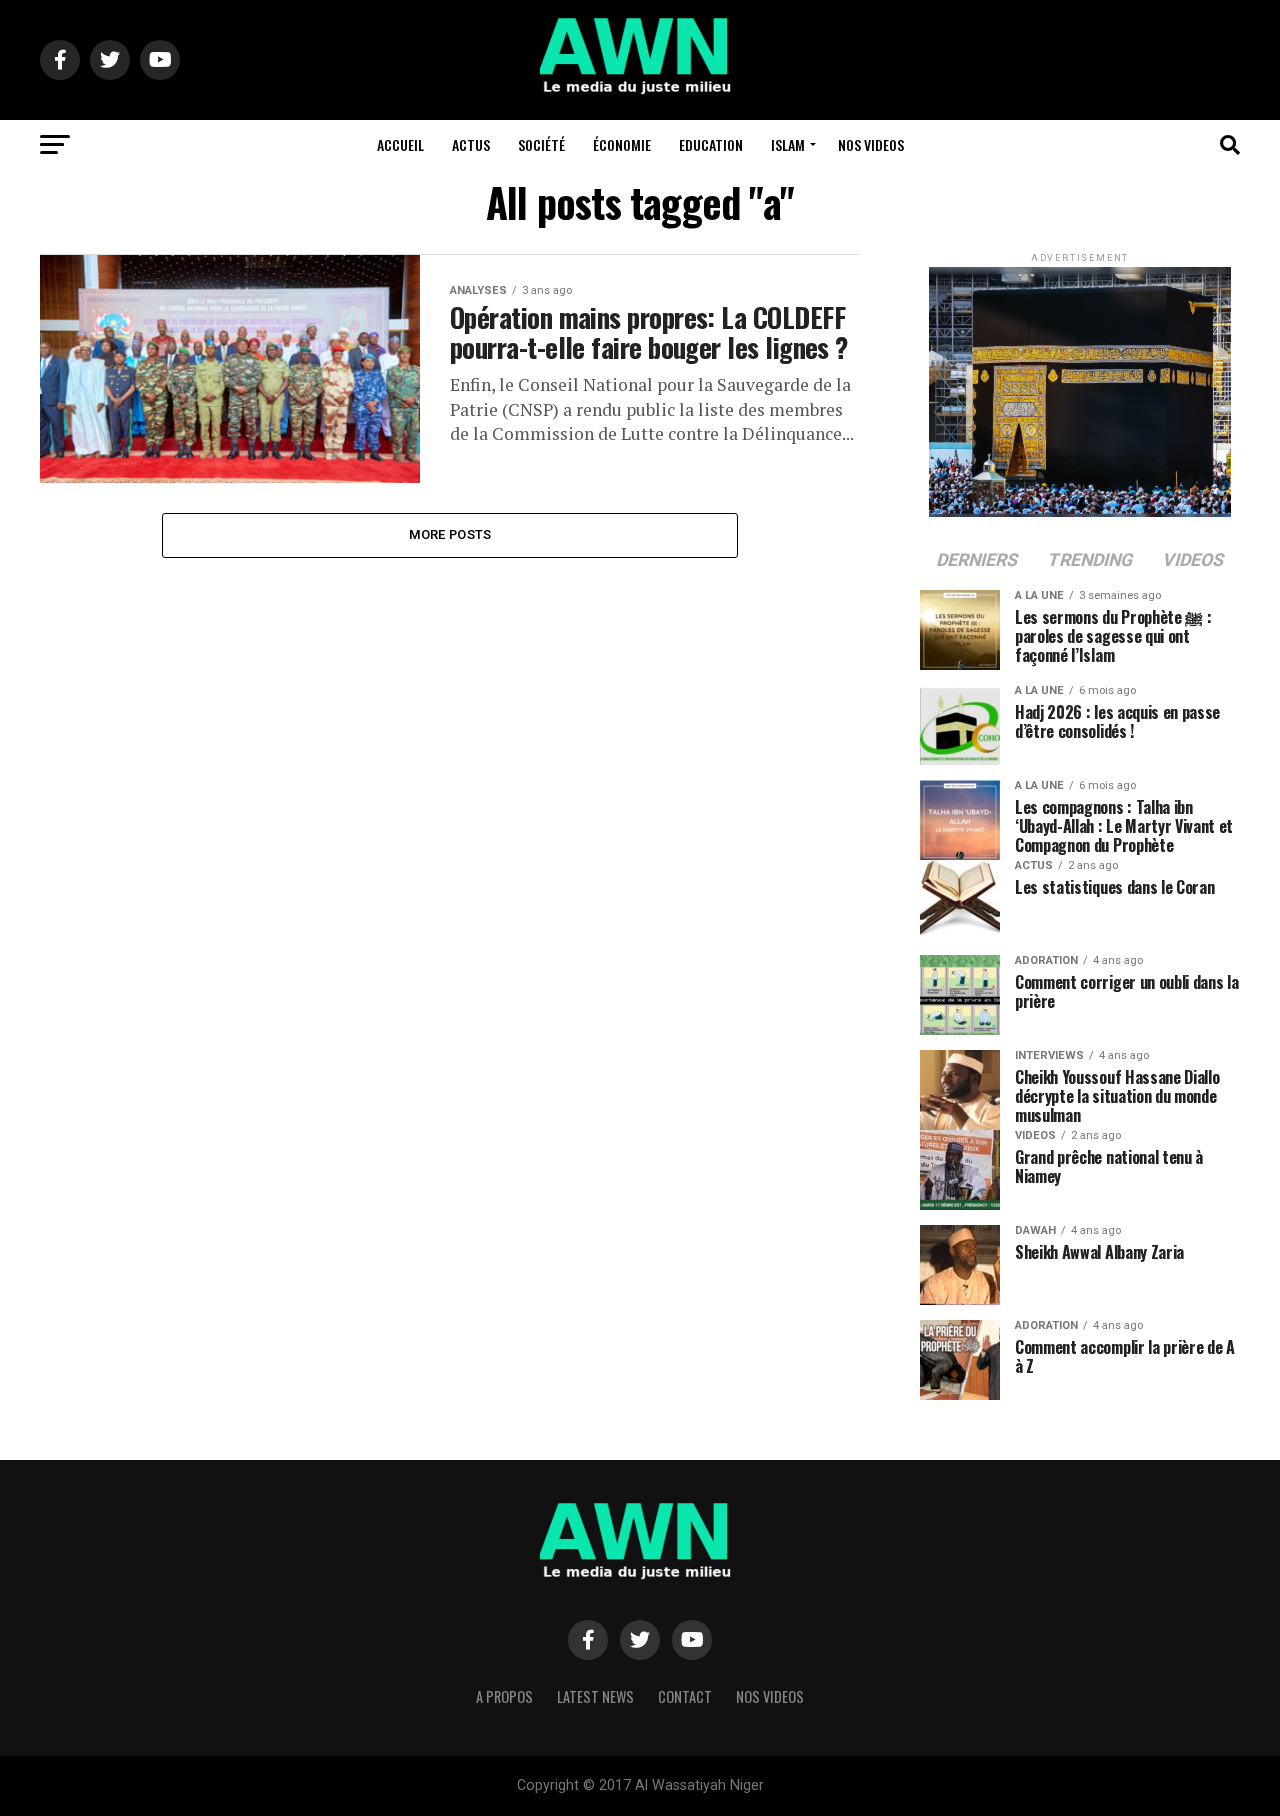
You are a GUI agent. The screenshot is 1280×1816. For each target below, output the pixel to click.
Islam (788, 144)
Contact (685, 1696)
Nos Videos (871, 144)
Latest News (595, 1696)
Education (711, 144)
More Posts (450, 534)
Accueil (400, 144)
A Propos (504, 1696)
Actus (471, 144)
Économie (622, 144)
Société (541, 144)
